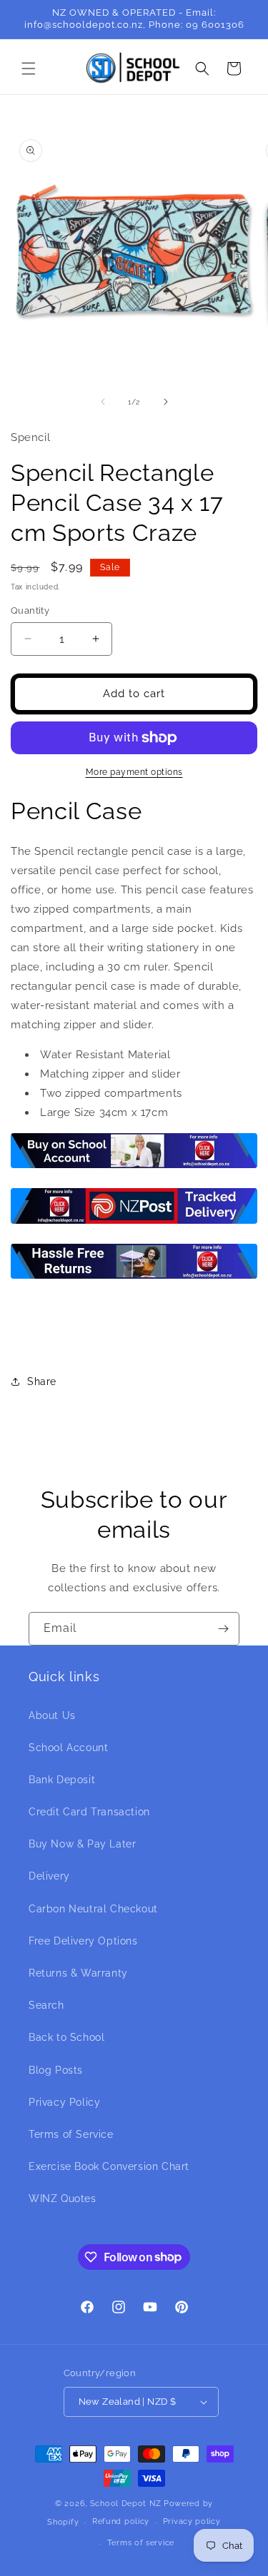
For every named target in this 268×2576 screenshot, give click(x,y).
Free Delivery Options (83, 1941)
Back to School (66, 2037)
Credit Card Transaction (89, 1812)
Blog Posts (56, 2070)
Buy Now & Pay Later (82, 1844)
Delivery (49, 1876)
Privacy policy (192, 2521)
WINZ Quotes (63, 2199)
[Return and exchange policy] (134, 1278)
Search (46, 2005)
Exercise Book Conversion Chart (109, 2166)
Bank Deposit (62, 1780)
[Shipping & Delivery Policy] (134, 1223)
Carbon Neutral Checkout (93, 1909)
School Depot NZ (126, 2504)
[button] (29, 69)
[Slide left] (103, 402)
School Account (68, 1748)
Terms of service (141, 2543)
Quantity (30, 610)
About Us (52, 1715)
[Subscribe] (223, 1629)
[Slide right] (166, 402)
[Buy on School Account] (134, 1167)
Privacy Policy (64, 2102)
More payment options (134, 772)
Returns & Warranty (78, 1973)
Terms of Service (71, 2134)
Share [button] (42, 1381)
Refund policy (121, 2521)
